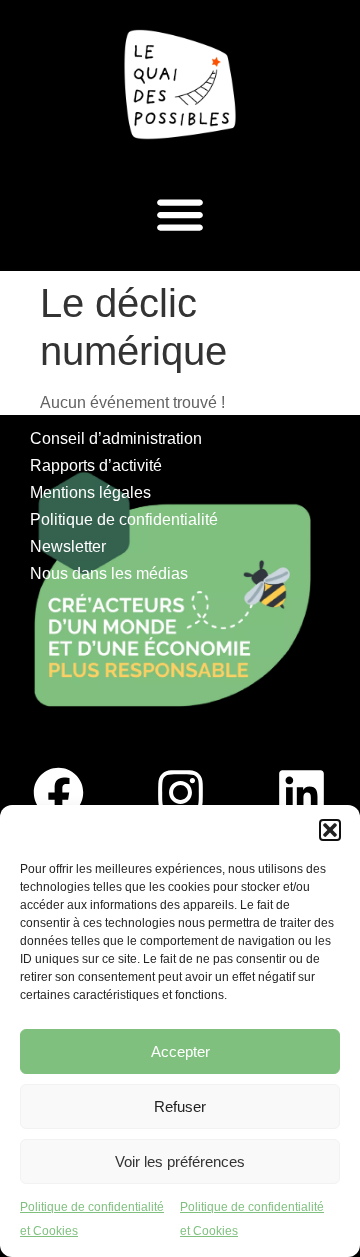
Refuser (180, 1106)
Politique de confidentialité (124, 519)
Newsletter (68, 546)
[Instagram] (180, 793)
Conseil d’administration (116, 438)
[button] (330, 830)
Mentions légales (90, 492)
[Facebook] (58, 793)
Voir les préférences (180, 1161)
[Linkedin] (302, 793)
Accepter (180, 1051)
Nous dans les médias (109, 573)
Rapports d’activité (96, 465)
